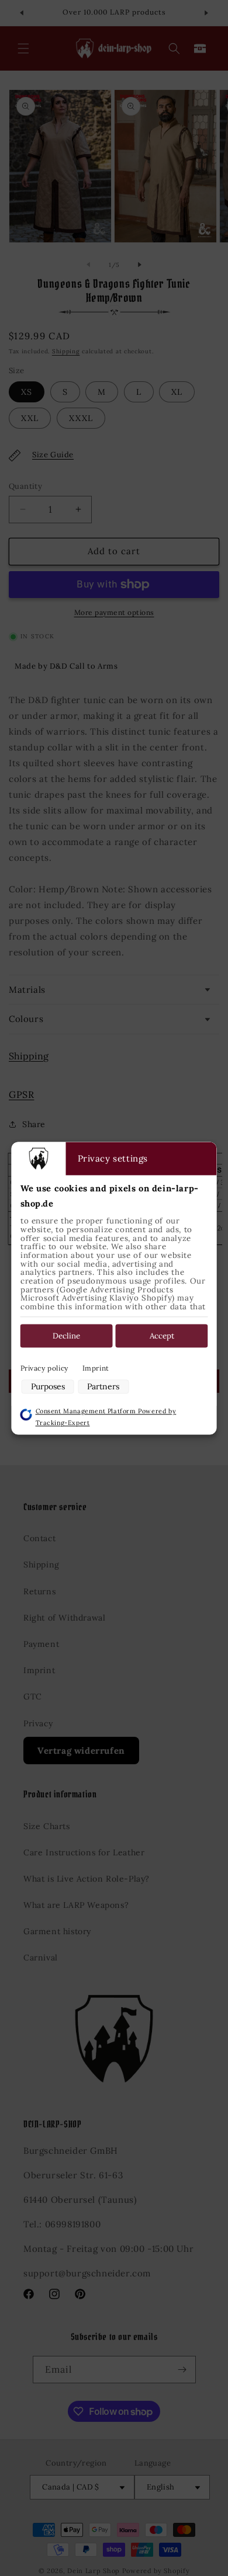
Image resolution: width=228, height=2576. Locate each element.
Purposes (48, 1387)
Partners (103, 1387)
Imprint (96, 1369)
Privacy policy (44, 1369)
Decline (66, 1336)
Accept (162, 1336)
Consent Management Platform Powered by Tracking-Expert (106, 1417)
